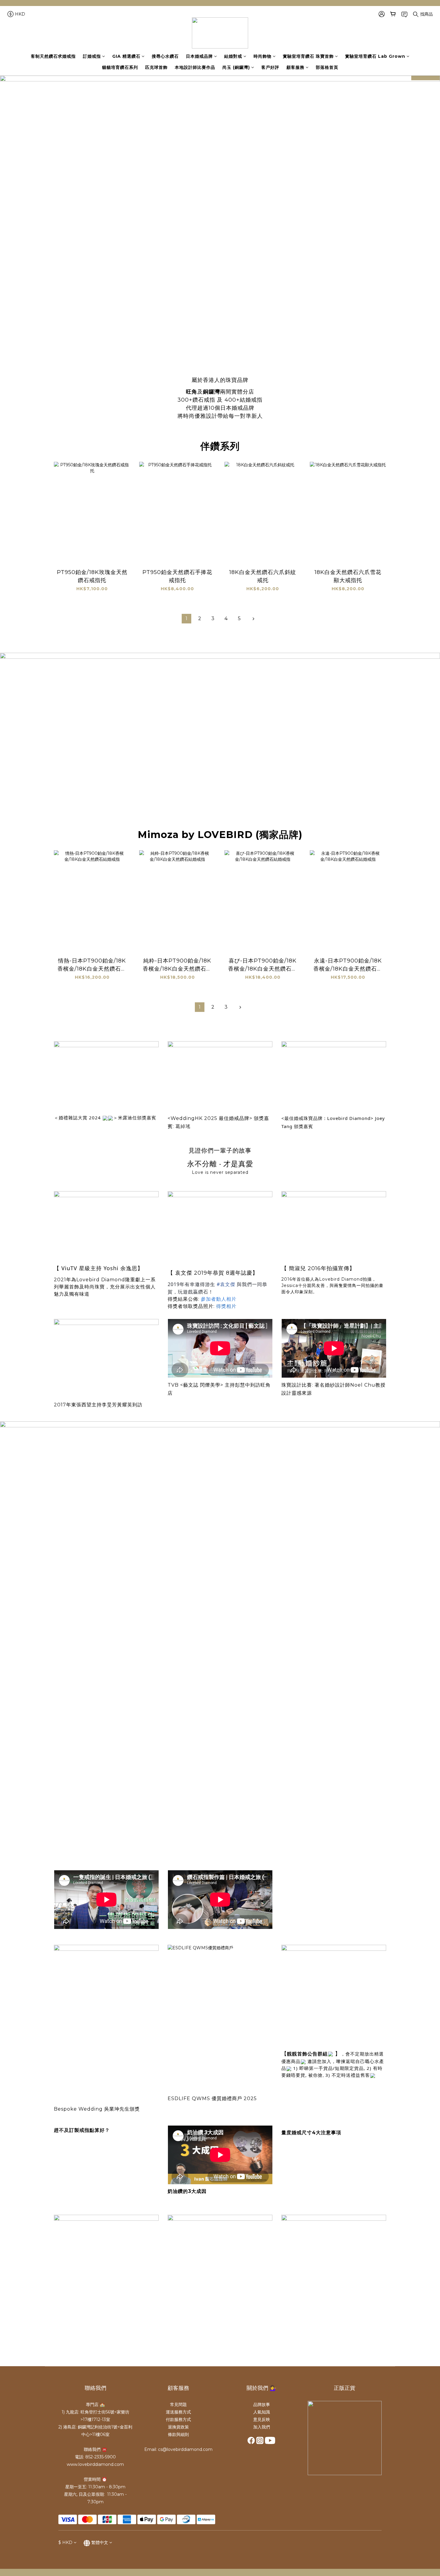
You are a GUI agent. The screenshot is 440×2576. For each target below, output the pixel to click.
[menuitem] (186, 619)
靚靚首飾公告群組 (307, 2054)
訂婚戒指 (92, 56)
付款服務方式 (178, 2419)
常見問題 (178, 2405)
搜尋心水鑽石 (165, 56)
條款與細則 (178, 2434)
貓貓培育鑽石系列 (120, 67)
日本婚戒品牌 (199, 56)
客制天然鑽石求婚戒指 (53, 56)
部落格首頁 (327, 67)
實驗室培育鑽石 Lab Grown (375, 56)
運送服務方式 (178, 2412)
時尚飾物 (263, 56)
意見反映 (262, 2419)
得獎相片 (226, 1306)
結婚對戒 (233, 56)
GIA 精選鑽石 (126, 56)
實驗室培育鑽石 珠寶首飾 (308, 56)
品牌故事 (262, 2405)
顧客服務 (295, 67)
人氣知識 (262, 2412)
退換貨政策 (178, 2427)
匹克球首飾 (156, 67)
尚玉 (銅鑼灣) (236, 67)
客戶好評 (270, 67)
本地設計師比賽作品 (195, 67)
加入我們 (262, 2427)
